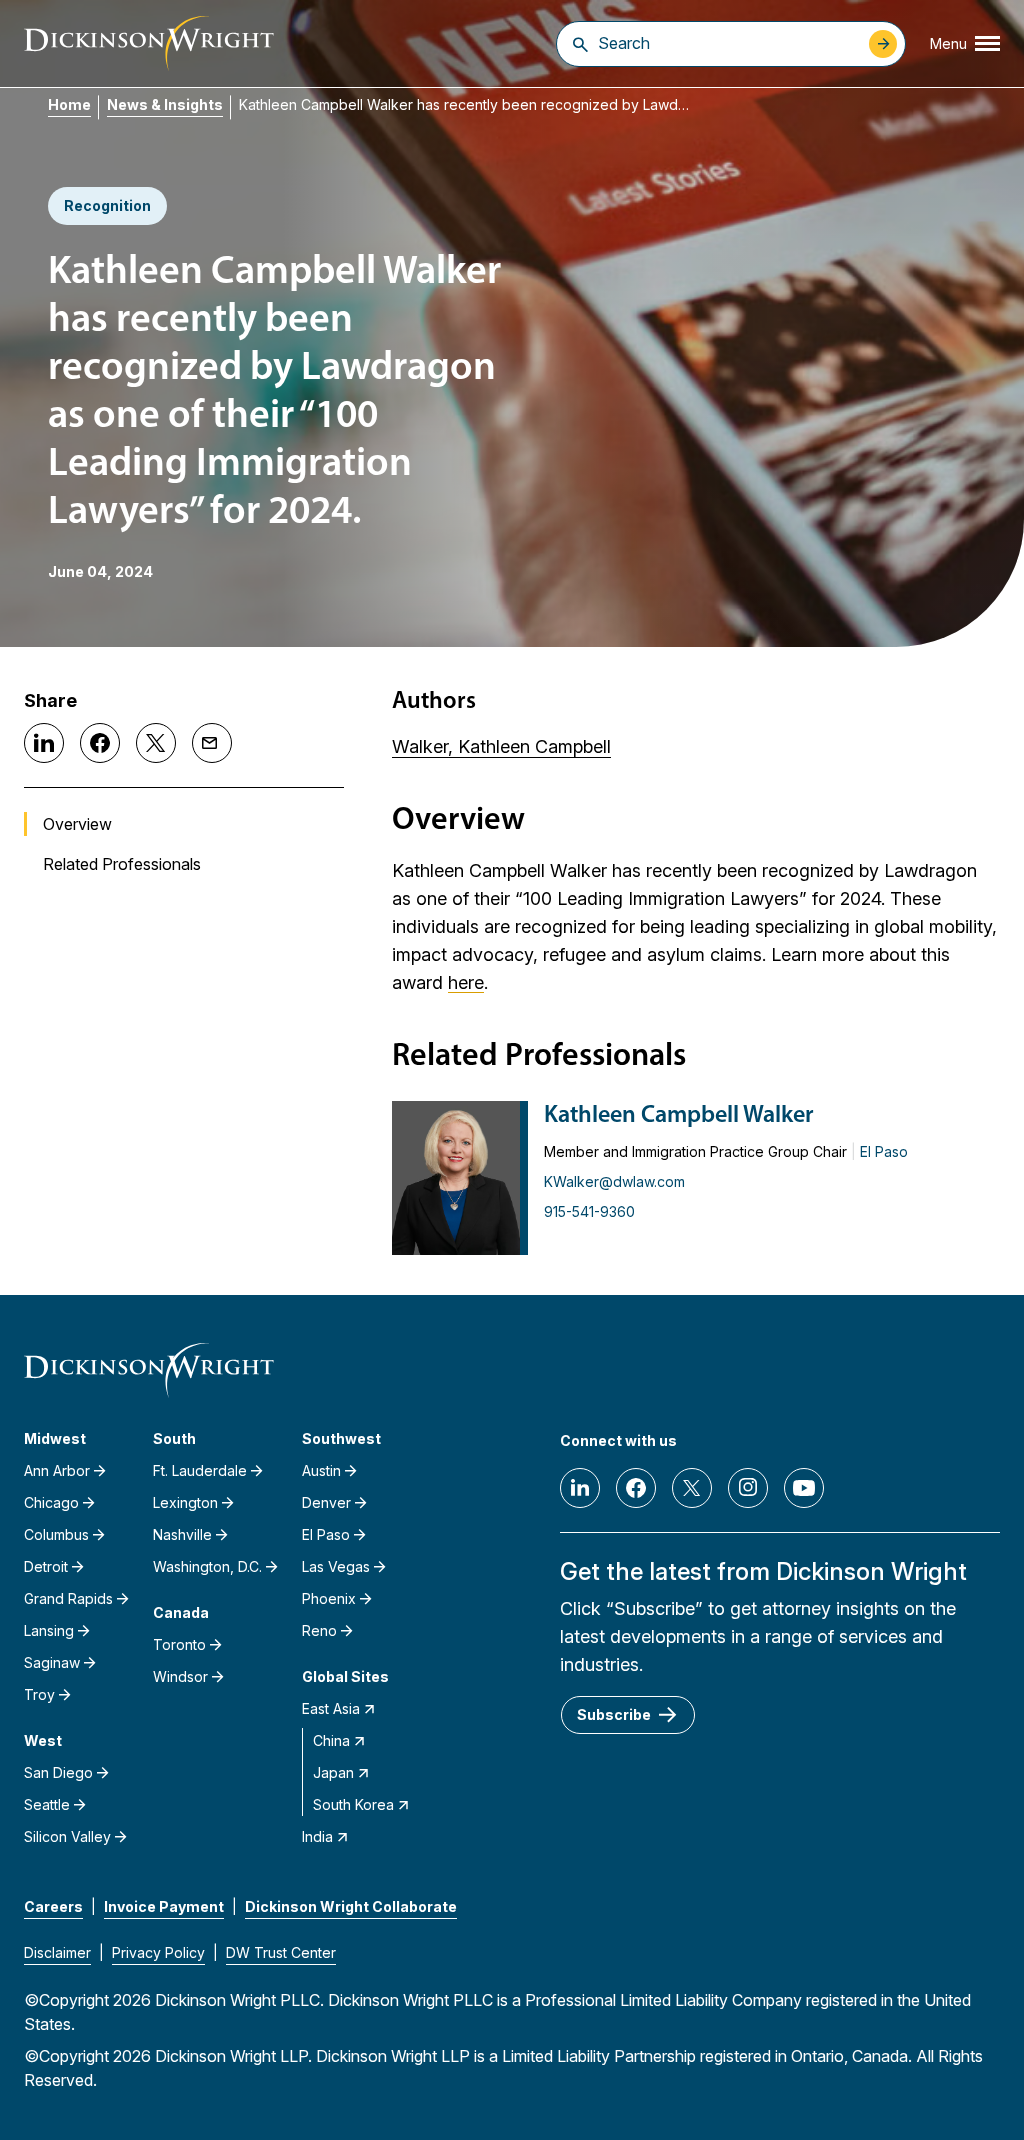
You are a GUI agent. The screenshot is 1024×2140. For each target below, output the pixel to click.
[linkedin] (580, 1488)
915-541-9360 (589, 1211)
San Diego (58, 1772)
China (331, 1740)
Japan (333, 1772)
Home (69, 104)
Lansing (49, 1630)
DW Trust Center (281, 1952)
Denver (326, 1502)
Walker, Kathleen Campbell (501, 746)
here (466, 982)
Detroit (46, 1566)
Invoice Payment (164, 1906)
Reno (319, 1630)
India (317, 1836)
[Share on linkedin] (44, 743)
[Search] (580, 44)
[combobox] (728, 43)
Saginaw (52, 1662)
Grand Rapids (68, 1598)
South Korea (353, 1804)
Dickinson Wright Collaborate (351, 1906)
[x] (692, 1488)
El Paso (884, 1151)
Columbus (56, 1534)
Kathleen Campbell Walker (679, 1116)
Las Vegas (336, 1566)
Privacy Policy (158, 1952)
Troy (39, 1694)
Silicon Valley (67, 1836)
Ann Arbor (57, 1470)
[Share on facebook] (100, 743)
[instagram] (748, 1488)
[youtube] (804, 1488)
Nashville (182, 1534)
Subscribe (614, 1714)
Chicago (51, 1502)
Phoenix (329, 1598)
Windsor (180, 1676)
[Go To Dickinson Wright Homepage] (149, 43)
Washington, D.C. (207, 1566)
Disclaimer (57, 1952)
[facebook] (636, 1488)
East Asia (331, 1708)
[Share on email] (212, 743)
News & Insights (165, 104)
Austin (321, 1470)
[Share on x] (156, 743)
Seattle (47, 1804)
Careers (53, 1906)
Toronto (179, 1644)
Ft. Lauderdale (200, 1470)
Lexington (185, 1502)
